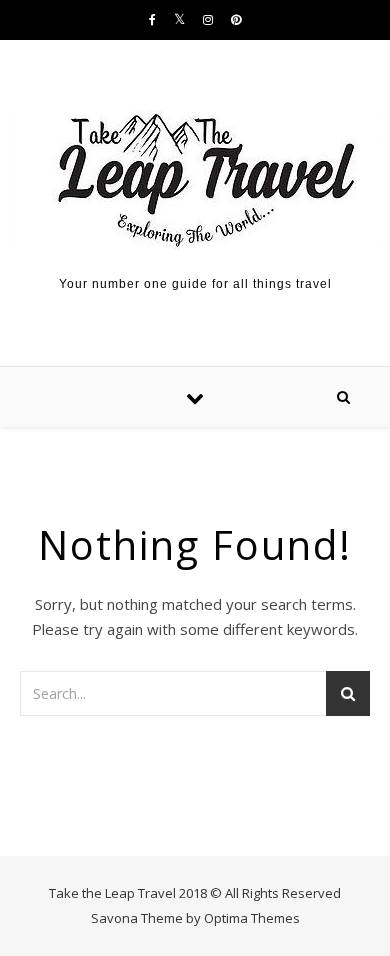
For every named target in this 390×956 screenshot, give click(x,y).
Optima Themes (252, 918)
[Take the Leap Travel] (195, 180)
